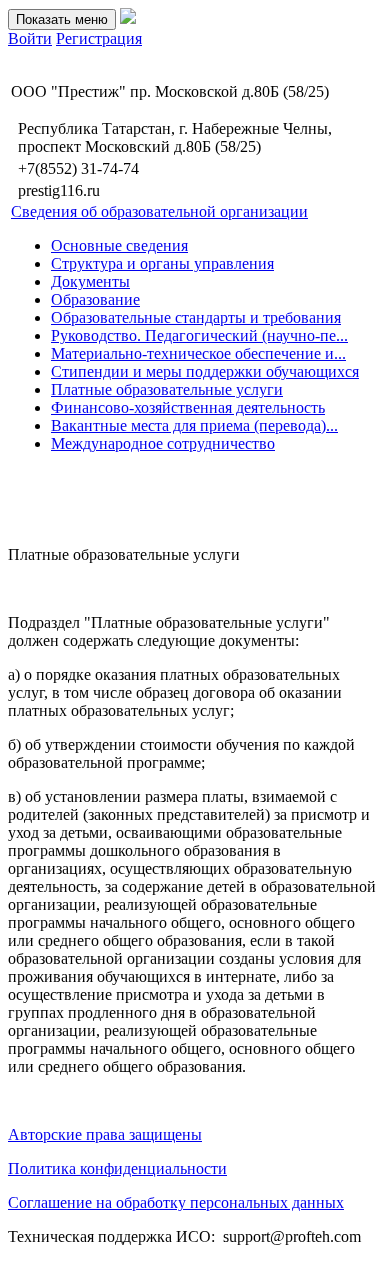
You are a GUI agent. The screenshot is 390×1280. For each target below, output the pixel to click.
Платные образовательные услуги (167, 389)
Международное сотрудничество (163, 443)
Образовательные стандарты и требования (196, 317)
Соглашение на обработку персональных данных (176, 1202)
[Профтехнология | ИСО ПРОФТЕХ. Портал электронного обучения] (128, 18)
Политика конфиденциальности (117, 1168)
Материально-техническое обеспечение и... (198, 353)
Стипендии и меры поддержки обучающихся (205, 371)
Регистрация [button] (99, 38)
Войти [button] (30, 38)
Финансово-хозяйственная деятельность (188, 407)
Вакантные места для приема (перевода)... (194, 425)
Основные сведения (119, 245)
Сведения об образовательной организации (159, 211)
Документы (90, 281)
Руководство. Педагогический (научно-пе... (199, 335)
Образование (95, 299)
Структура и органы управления (162, 263)
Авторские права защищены (105, 1134)
